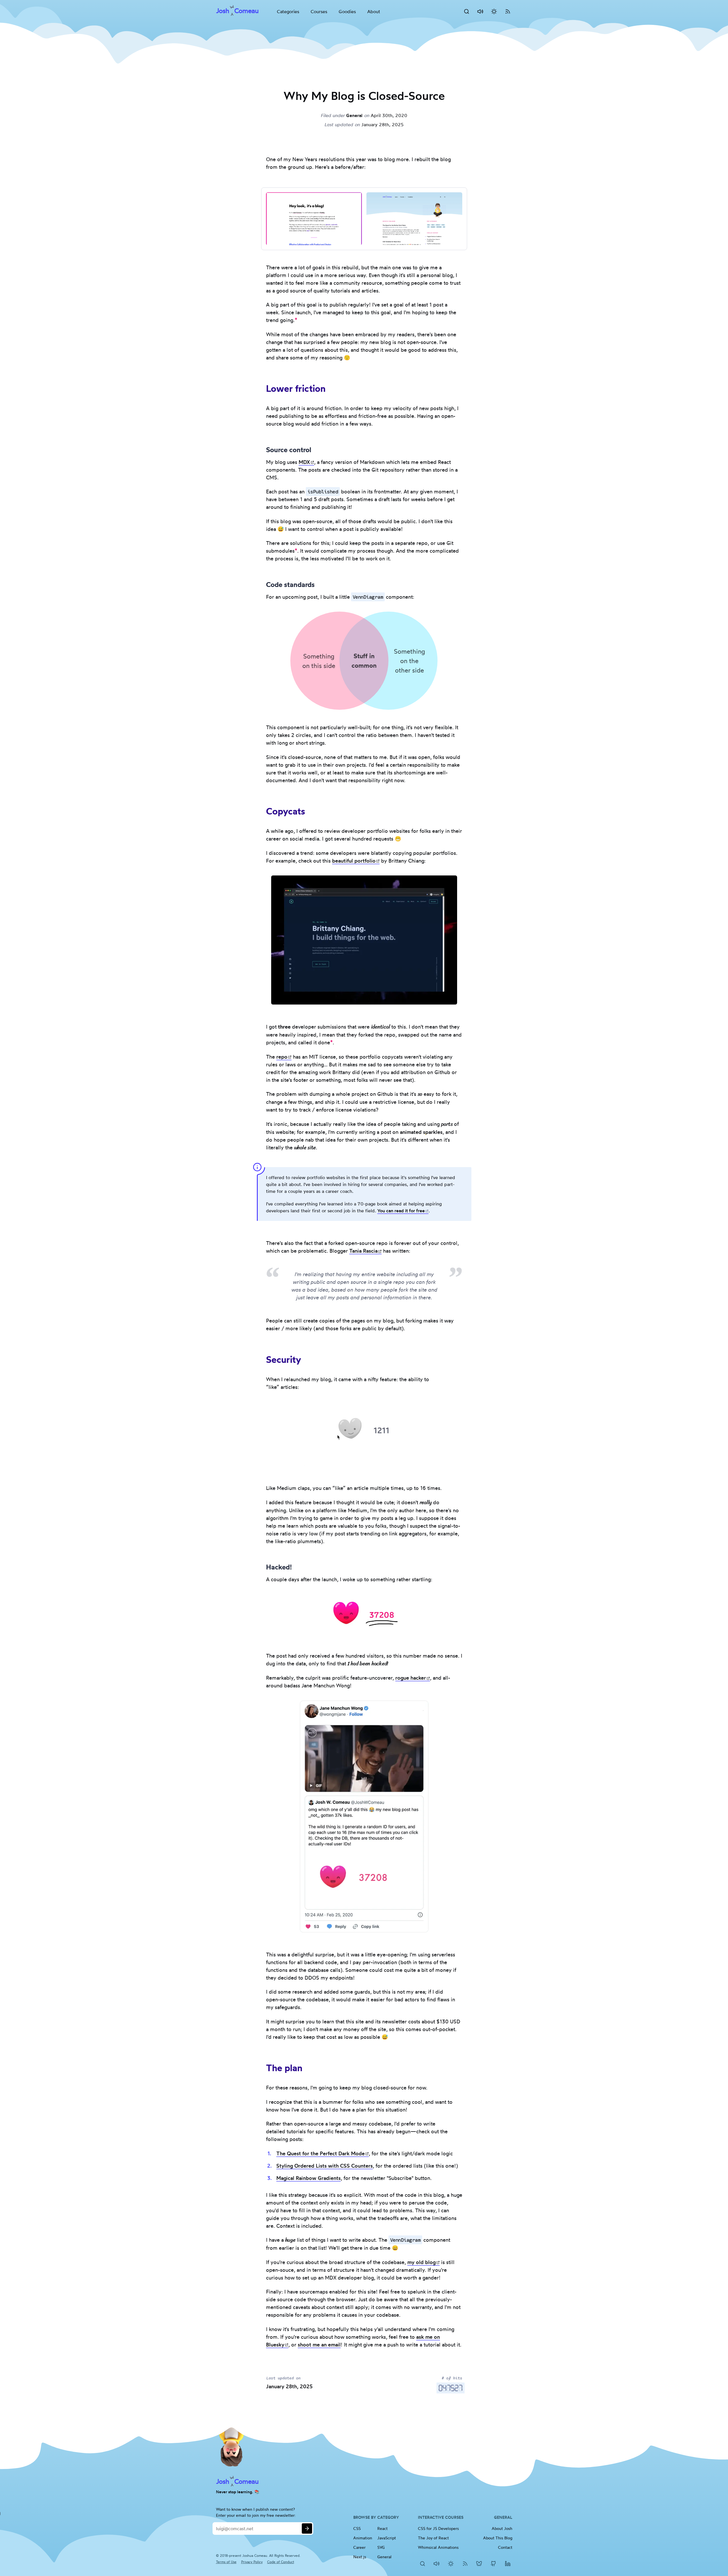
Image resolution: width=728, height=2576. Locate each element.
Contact (505, 2547)
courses (319, 11)
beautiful (356, 861)
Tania (366, 1251)
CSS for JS (441, 2528)
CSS (357, 2528)
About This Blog (498, 2538)
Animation (363, 2538)
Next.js (360, 2557)
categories (288, 11)
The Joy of (441, 2538)
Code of (281, 2562)
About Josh (502, 2528)
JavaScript (387, 2538)
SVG (381, 2547)
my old (424, 2262)
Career (359, 2547)
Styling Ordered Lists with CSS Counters (325, 2166)
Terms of (226, 2562)
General (354, 115)
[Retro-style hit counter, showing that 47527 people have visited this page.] (451, 2388)
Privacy (252, 2562)
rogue (413, 1678)
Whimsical (441, 2547)
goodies (347, 11)
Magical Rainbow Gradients (309, 2178)
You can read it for (403, 1211)
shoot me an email (319, 2344)
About (374, 11)
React (382, 2528)
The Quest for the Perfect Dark (323, 2153)
